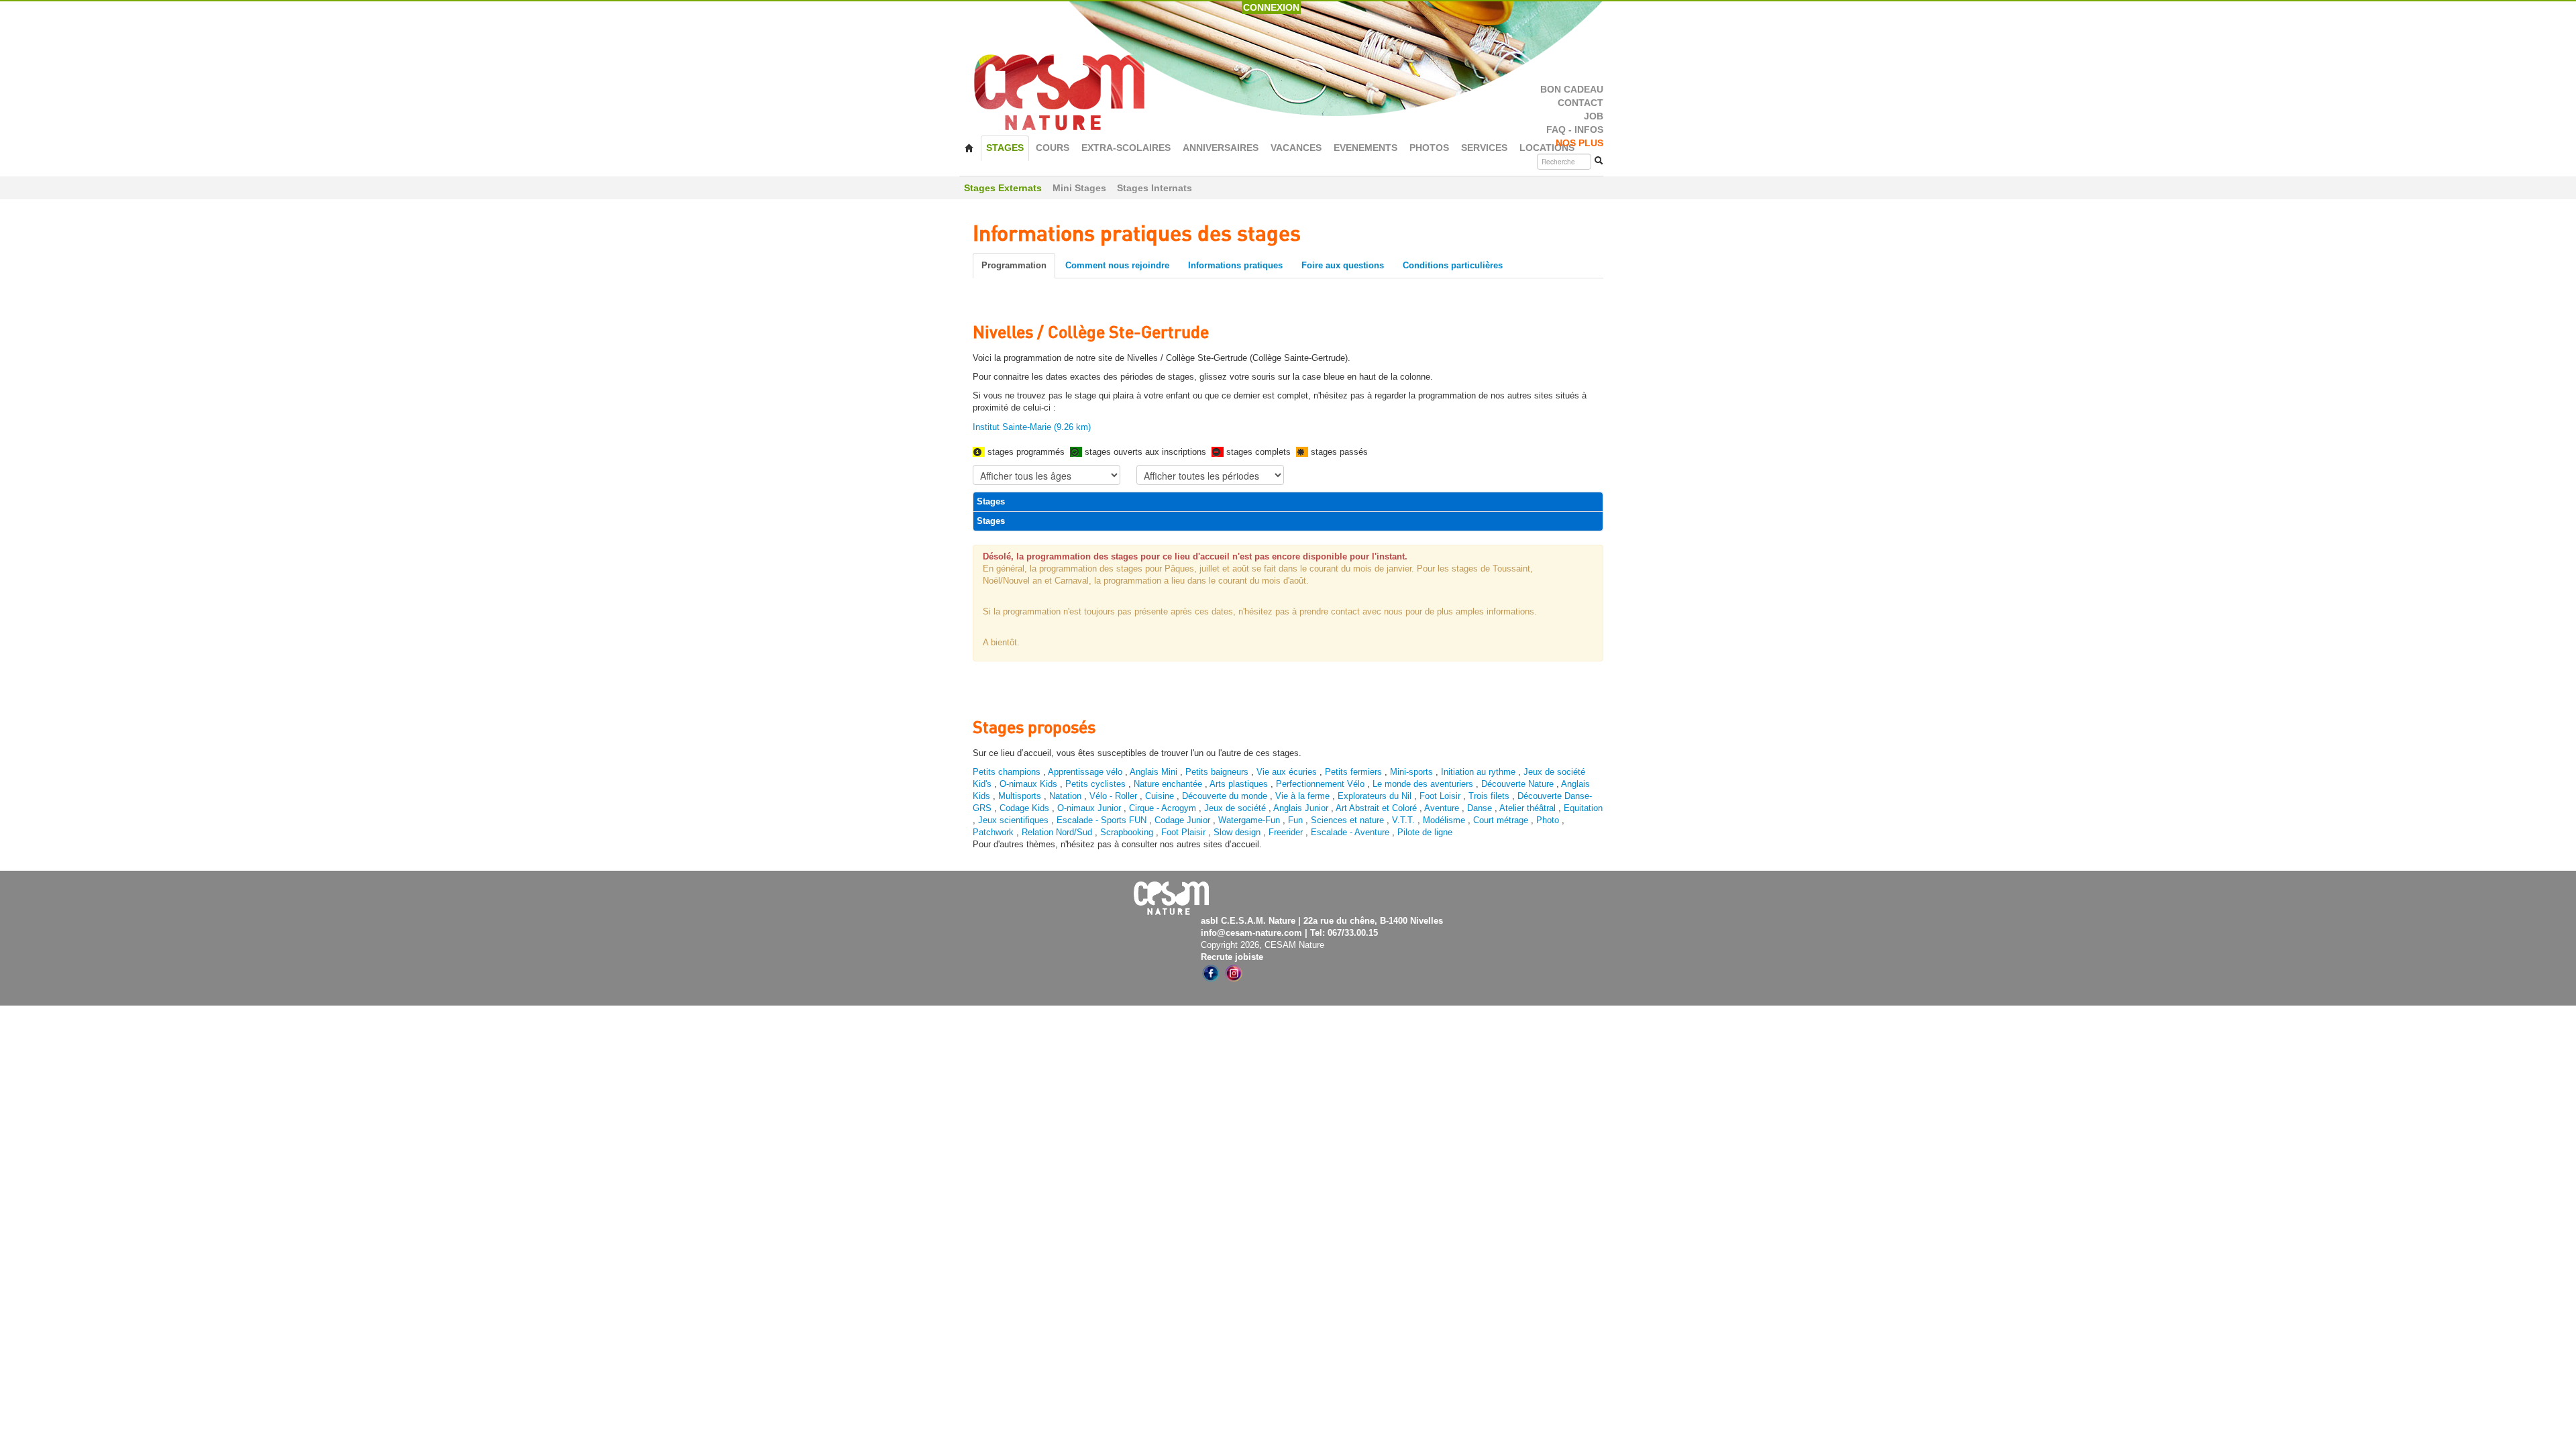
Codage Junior (1182, 820)
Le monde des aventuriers (1423, 784)
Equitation (1583, 808)
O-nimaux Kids (1028, 784)
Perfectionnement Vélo (1320, 784)
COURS (1053, 148)
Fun (1295, 820)
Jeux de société (1236, 808)
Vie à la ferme (1304, 796)
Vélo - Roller (1113, 796)
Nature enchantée (1168, 784)
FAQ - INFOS (1575, 130)
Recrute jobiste (1232, 957)
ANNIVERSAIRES (1221, 148)
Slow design (1238, 832)
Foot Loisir (1440, 796)
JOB (1594, 116)
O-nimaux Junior (1089, 808)
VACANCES (1296, 148)
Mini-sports (1411, 772)
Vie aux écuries (1287, 772)
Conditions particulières (1453, 265)
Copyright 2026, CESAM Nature (1263, 945)
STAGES (1005, 148)
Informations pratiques (1235, 265)
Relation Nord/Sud (1057, 832)
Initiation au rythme (1478, 772)
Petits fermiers (1353, 772)
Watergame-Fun (1249, 820)
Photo (1548, 820)
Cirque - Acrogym (1163, 808)
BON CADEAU (1572, 90)
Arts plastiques (1239, 784)
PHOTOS (1429, 148)
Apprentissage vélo (1085, 772)
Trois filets (1490, 796)
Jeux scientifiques (1013, 820)
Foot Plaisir (1183, 832)
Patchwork (993, 832)
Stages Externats (1003, 188)
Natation (1065, 796)
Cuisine (1161, 796)
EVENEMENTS (1365, 148)
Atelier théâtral (1527, 808)
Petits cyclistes (1095, 784)
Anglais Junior (1301, 808)
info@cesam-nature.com (1251, 933)
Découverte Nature (1517, 784)
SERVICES (1484, 148)
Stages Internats (1155, 188)
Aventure (1442, 808)
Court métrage (1501, 820)
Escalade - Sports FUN (1102, 820)
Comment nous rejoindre (1117, 265)
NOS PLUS (1579, 143)
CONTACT (1580, 103)
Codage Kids (1024, 808)
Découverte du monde (1226, 796)
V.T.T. (1403, 820)
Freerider (1286, 832)
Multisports (1020, 796)
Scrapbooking (1127, 832)
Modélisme (1444, 820)
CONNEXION (1271, 7)
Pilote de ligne (1425, 832)
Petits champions (1007, 772)
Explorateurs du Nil (1375, 796)
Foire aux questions (1343, 265)
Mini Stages (1079, 188)
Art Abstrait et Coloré (1376, 808)
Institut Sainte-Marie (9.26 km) (1032, 427)
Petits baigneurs (1217, 772)
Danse (1480, 808)
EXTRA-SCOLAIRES (1126, 148)
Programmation (1014, 265)
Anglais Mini (1153, 772)
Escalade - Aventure (1350, 832)
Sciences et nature (1349, 820)
